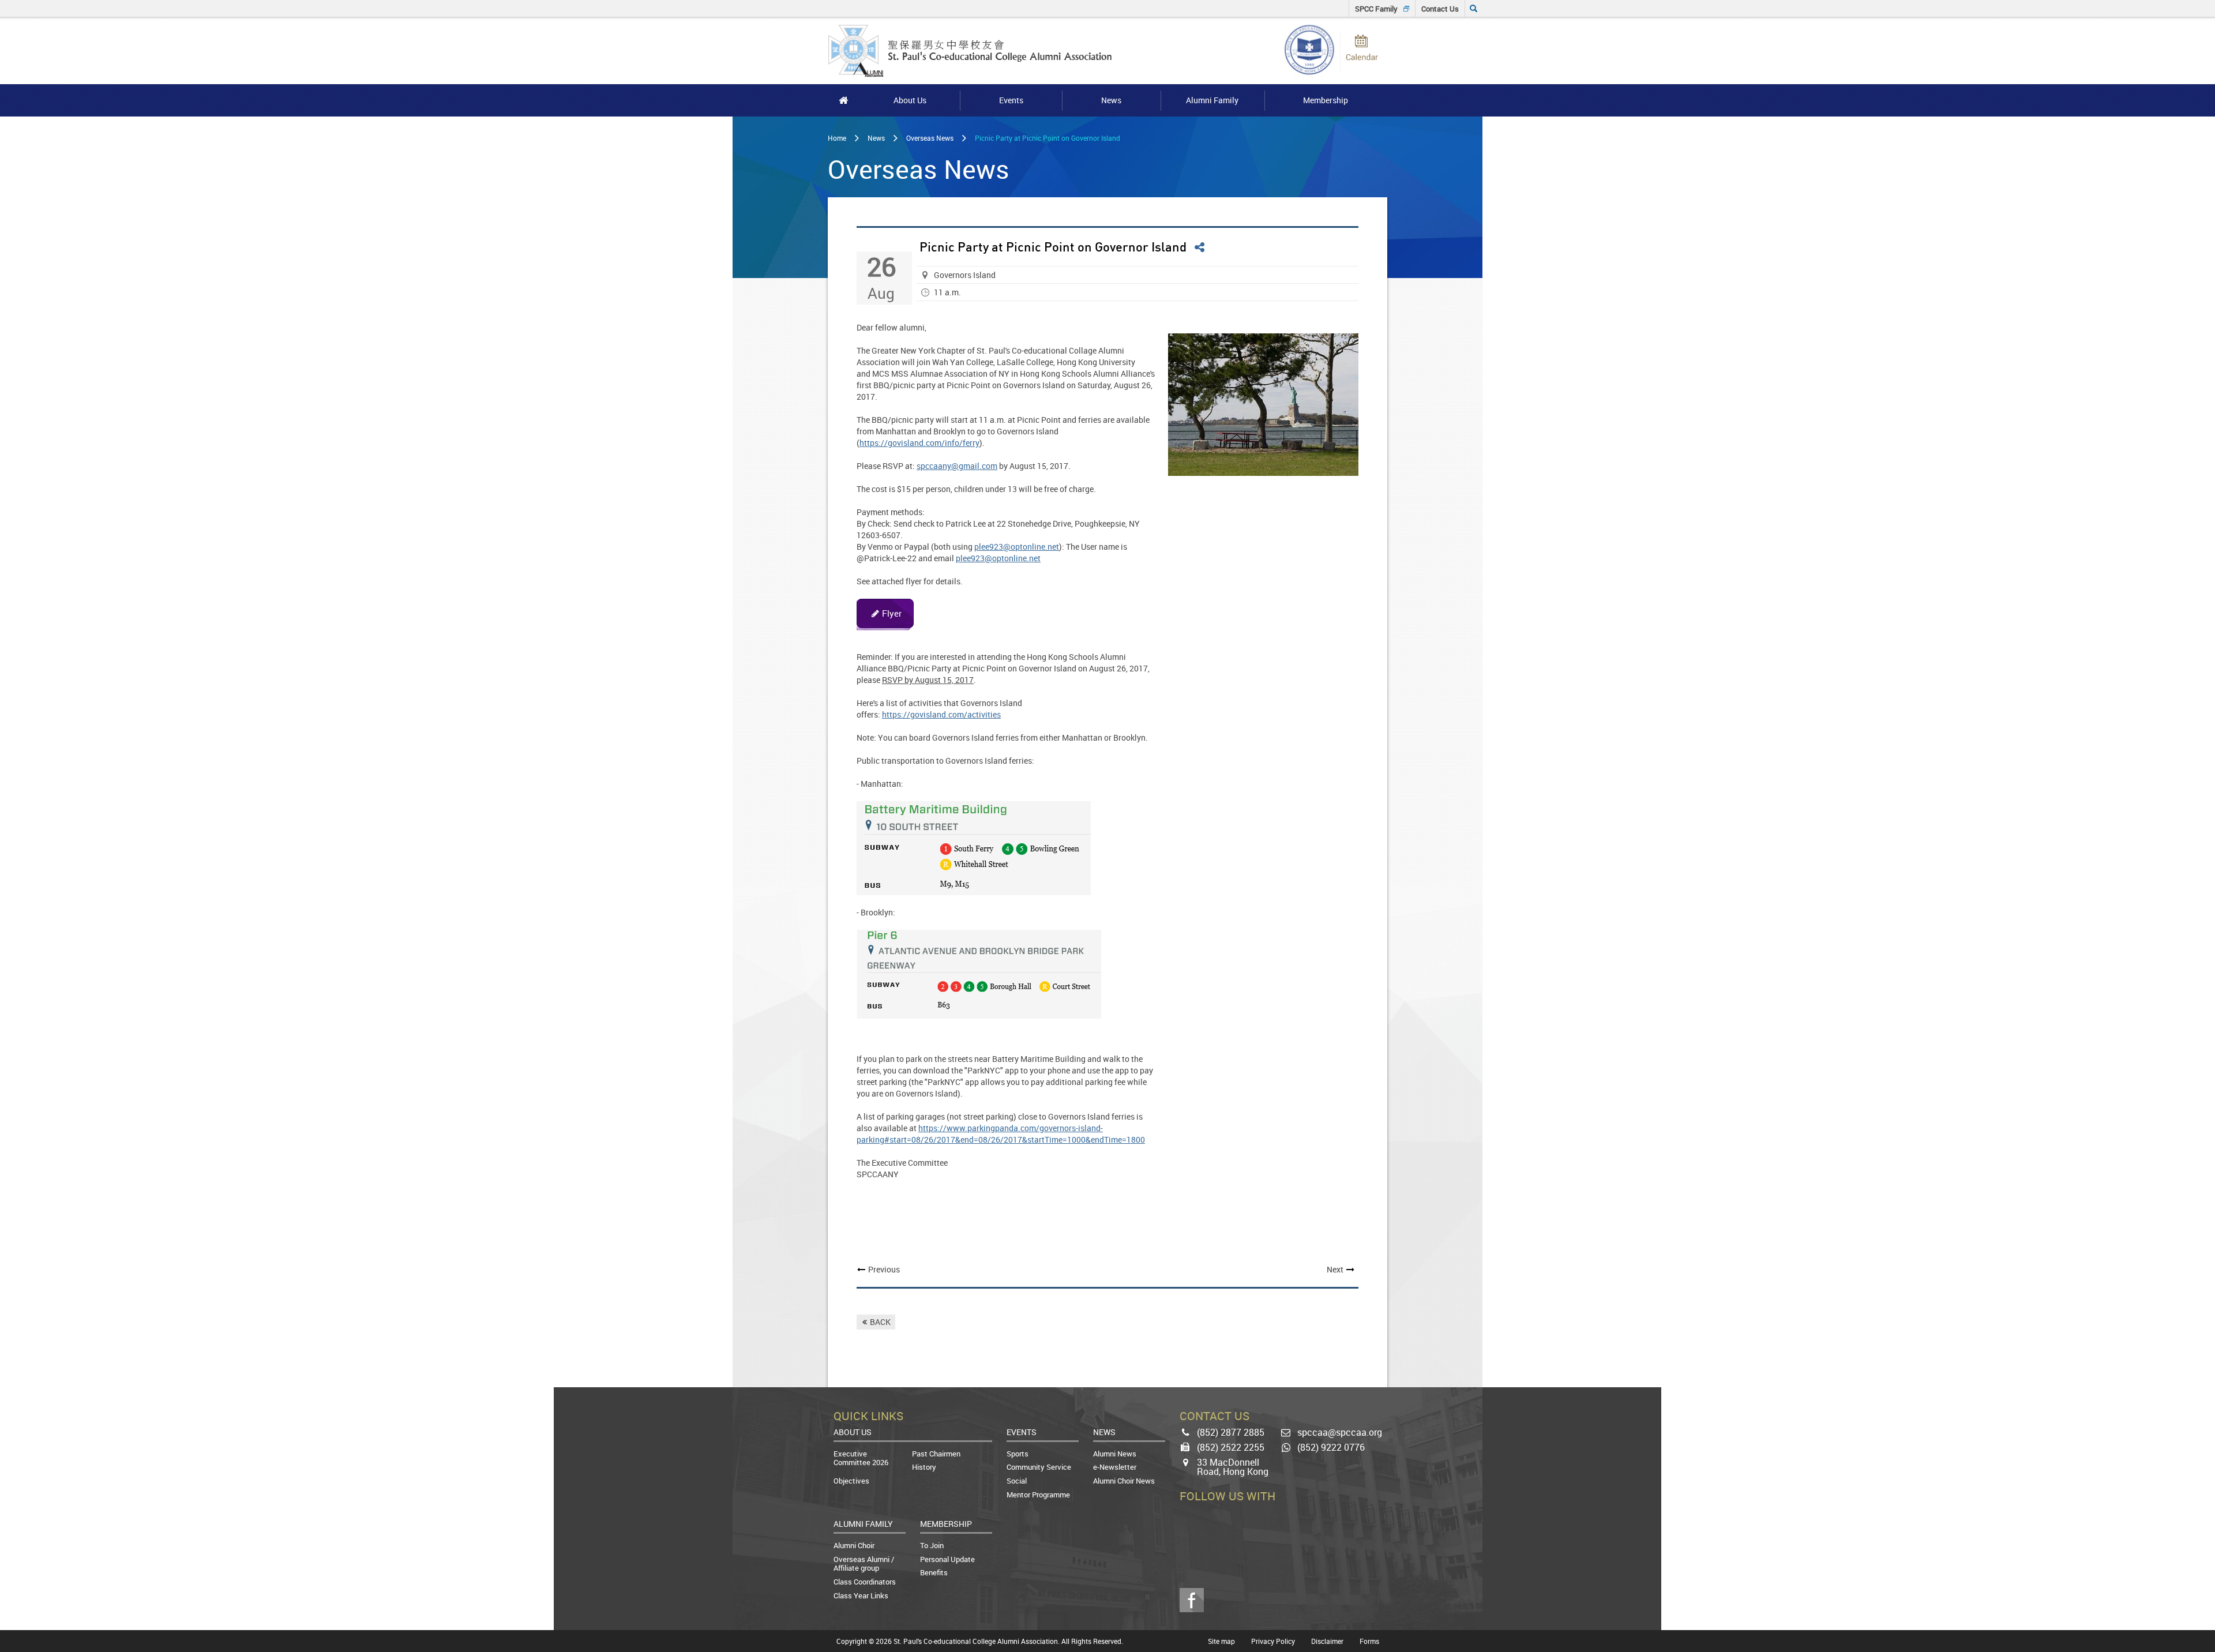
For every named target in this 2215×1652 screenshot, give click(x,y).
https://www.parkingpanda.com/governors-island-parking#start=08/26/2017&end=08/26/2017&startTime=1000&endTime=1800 (1001, 1134)
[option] (1263, 405)
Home (837, 138)
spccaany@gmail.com (957, 466)
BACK (880, 1322)
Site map (1221, 1641)
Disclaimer (1327, 1641)
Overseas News (930, 138)
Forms (1369, 1641)
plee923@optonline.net (1017, 547)
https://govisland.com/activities (941, 714)
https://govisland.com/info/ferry (919, 443)
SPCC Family (1376, 9)
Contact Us (1440, 9)
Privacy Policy (1273, 1641)
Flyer (892, 613)
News (876, 138)
